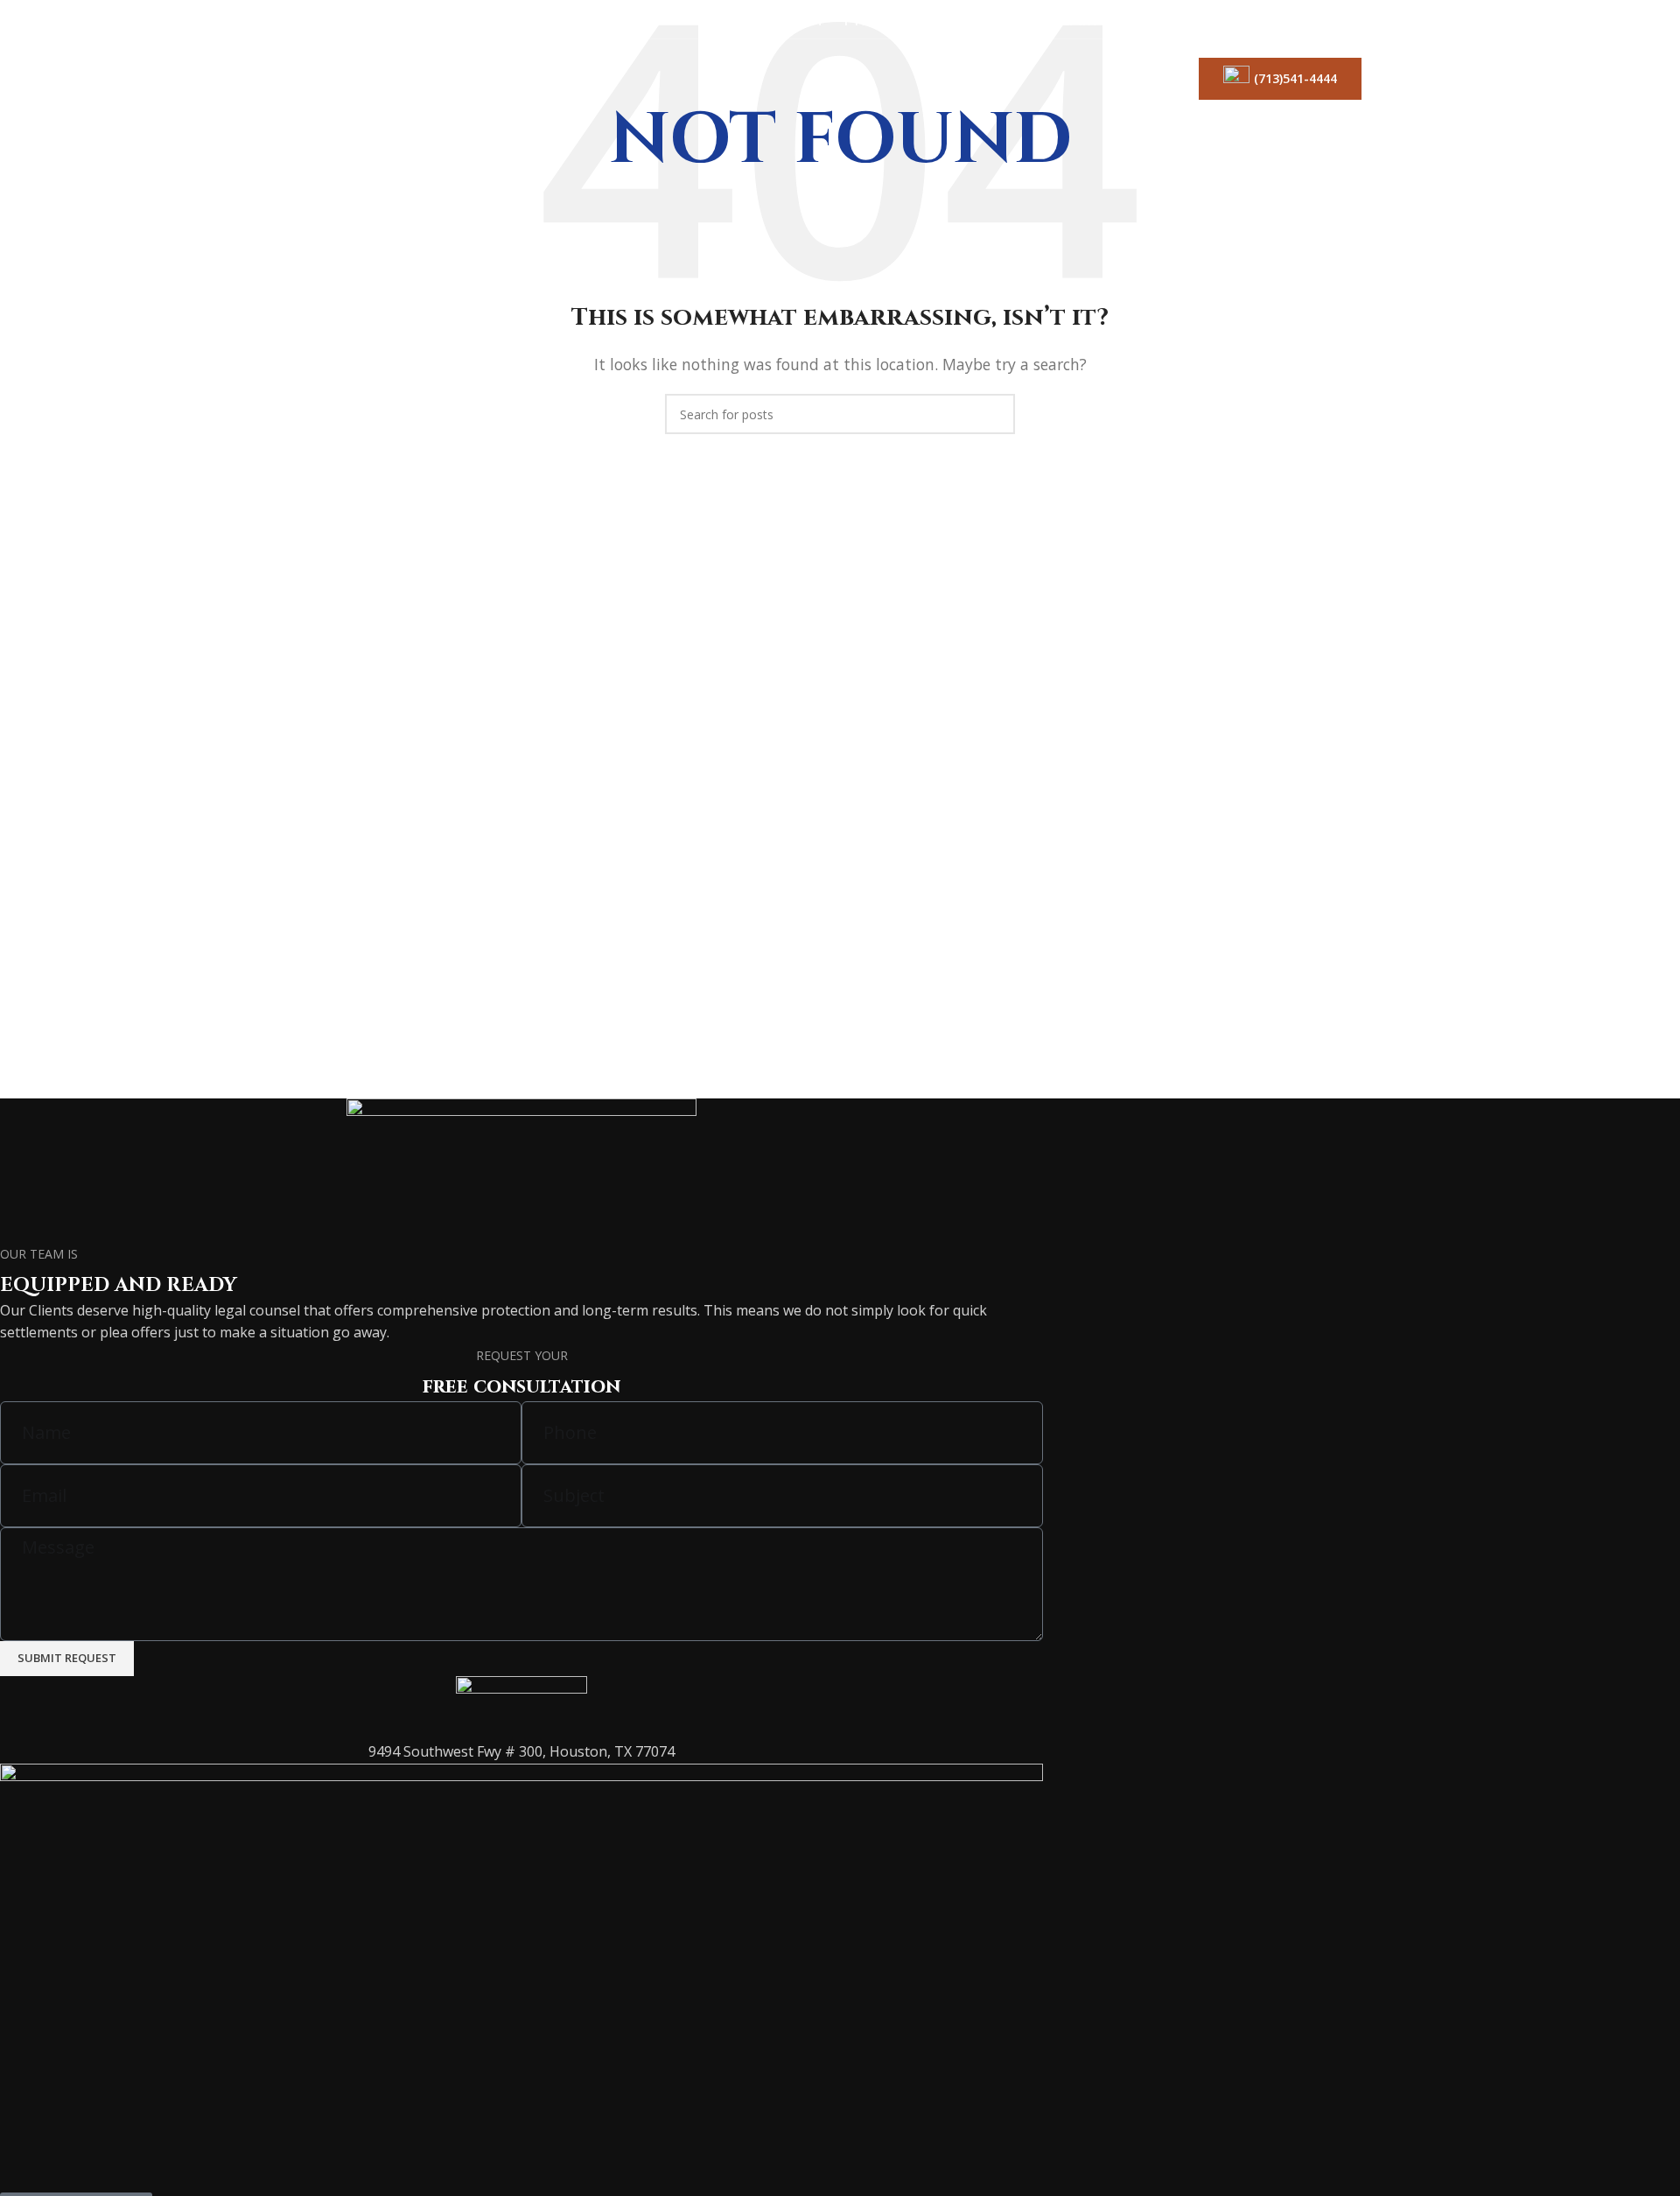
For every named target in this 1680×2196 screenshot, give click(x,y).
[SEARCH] (995, 414)
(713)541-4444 (1295, 78)
